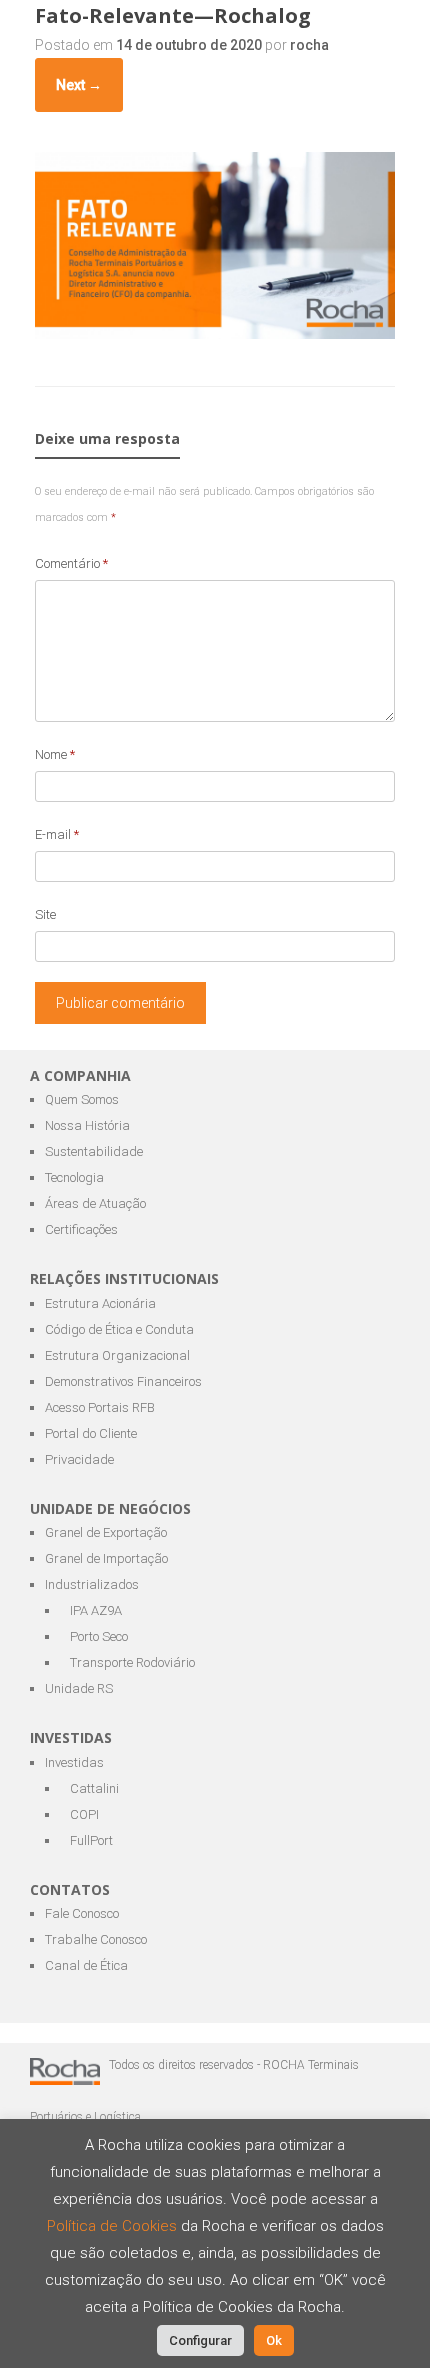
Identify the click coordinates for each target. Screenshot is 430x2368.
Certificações (81, 1229)
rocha (309, 45)
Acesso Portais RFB (100, 1407)
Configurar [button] (200, 2340)
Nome (55, 754)
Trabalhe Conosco (96, 1939)
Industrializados (92, 1584)
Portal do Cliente (91, 1433)
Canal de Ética (86, 1965)
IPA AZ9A (96, 1610)
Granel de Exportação (106, 1532)
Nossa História (87, 1125)
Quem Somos (82, 1099)
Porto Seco (99, 1636)
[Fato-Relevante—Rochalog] (215, 333)
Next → (79, 85)
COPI (84, 1814)
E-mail (57, 834)
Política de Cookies (114, 2226)
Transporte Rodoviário (132, 1662)
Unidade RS (79, 1688)
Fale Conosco (82, 1913)
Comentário (71, 563)
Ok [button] (274, 2340)
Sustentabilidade (94, 1151)
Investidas (74, 1762)
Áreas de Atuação (95, 1203)
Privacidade (79, 1459)
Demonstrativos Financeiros (123, 1381)
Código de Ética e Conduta (119, 1329)
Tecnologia (74, 1177)
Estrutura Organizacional (117, 1355)
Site (45, 914)
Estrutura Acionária (100, 1303)
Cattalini (94, 1788)
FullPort (91, 1840)
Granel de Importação (106, 1558)
